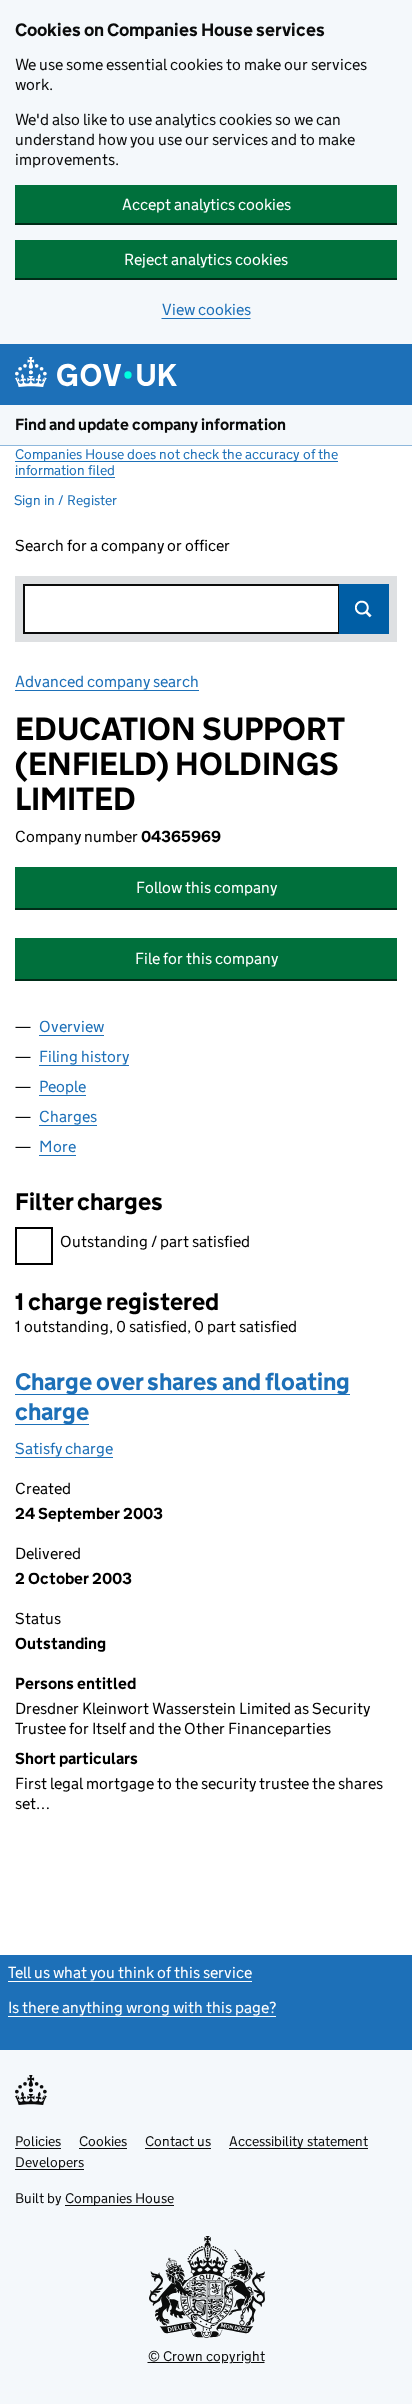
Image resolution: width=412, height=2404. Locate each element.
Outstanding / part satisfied (155, 1241)
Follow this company (206, 887)
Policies (38, 2141)
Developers (49, 2162)
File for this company (206, 958)
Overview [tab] (71, 1026)
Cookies (103, 2141)
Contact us (178, 2141)
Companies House (119, 2198)
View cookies (206, 309)
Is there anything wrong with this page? (142, 2007)
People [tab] (62, 1086)
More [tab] (57, 1146)
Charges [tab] (68, 1116)
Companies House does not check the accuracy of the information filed (176, 462)
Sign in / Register (65, 500)
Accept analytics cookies (206, 204)
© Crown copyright (206, 2356)
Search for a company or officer (122, 545)
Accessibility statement (298, 2141)
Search (364, 609)
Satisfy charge (64, 1448)
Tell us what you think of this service (130, 1972)
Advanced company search (107, 681)
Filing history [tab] (84, 1056)
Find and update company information (150, 424)
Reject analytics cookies (206, 259)
